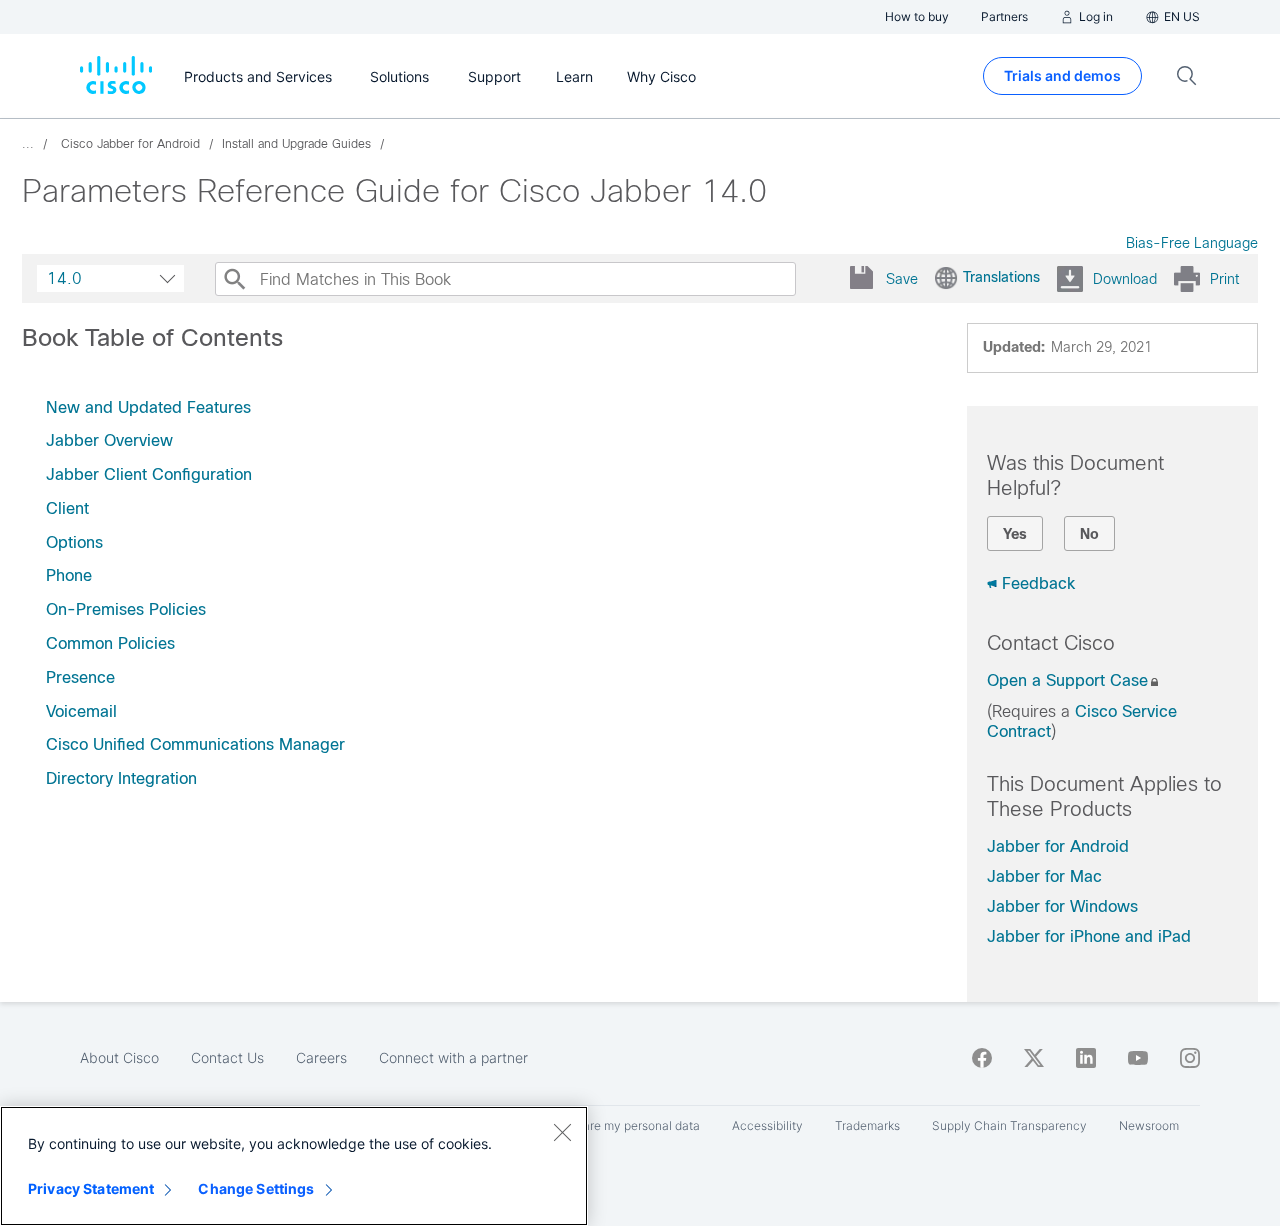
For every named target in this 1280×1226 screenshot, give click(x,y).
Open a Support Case (1067, 680)
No (1089, 534)
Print (1224, 279)
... (28, 144)
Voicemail (81, 711)
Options (74, 542)
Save (902, 279)
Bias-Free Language (1192, 243)
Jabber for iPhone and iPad (1089, 936)
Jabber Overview (109, 440)
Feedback (1038, 583)
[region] (294, 1166)
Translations (1001, 277)
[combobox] (110, 278)
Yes (1015, 534)
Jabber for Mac (1044, 876)
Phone (69, 575)
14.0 (64, 278)
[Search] (234, 279)
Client (67, 508)
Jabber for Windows (1062, 906)
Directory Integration (121, 778)
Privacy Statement (91, 1188)
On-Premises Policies (126, 609)
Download (1125, 279)
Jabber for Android (1058, 846)
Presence (80, 677)
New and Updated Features (148, 407)
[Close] (562, 1132)
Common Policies (110, 643)
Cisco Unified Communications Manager (195, 744)
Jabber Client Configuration (149, 474)
